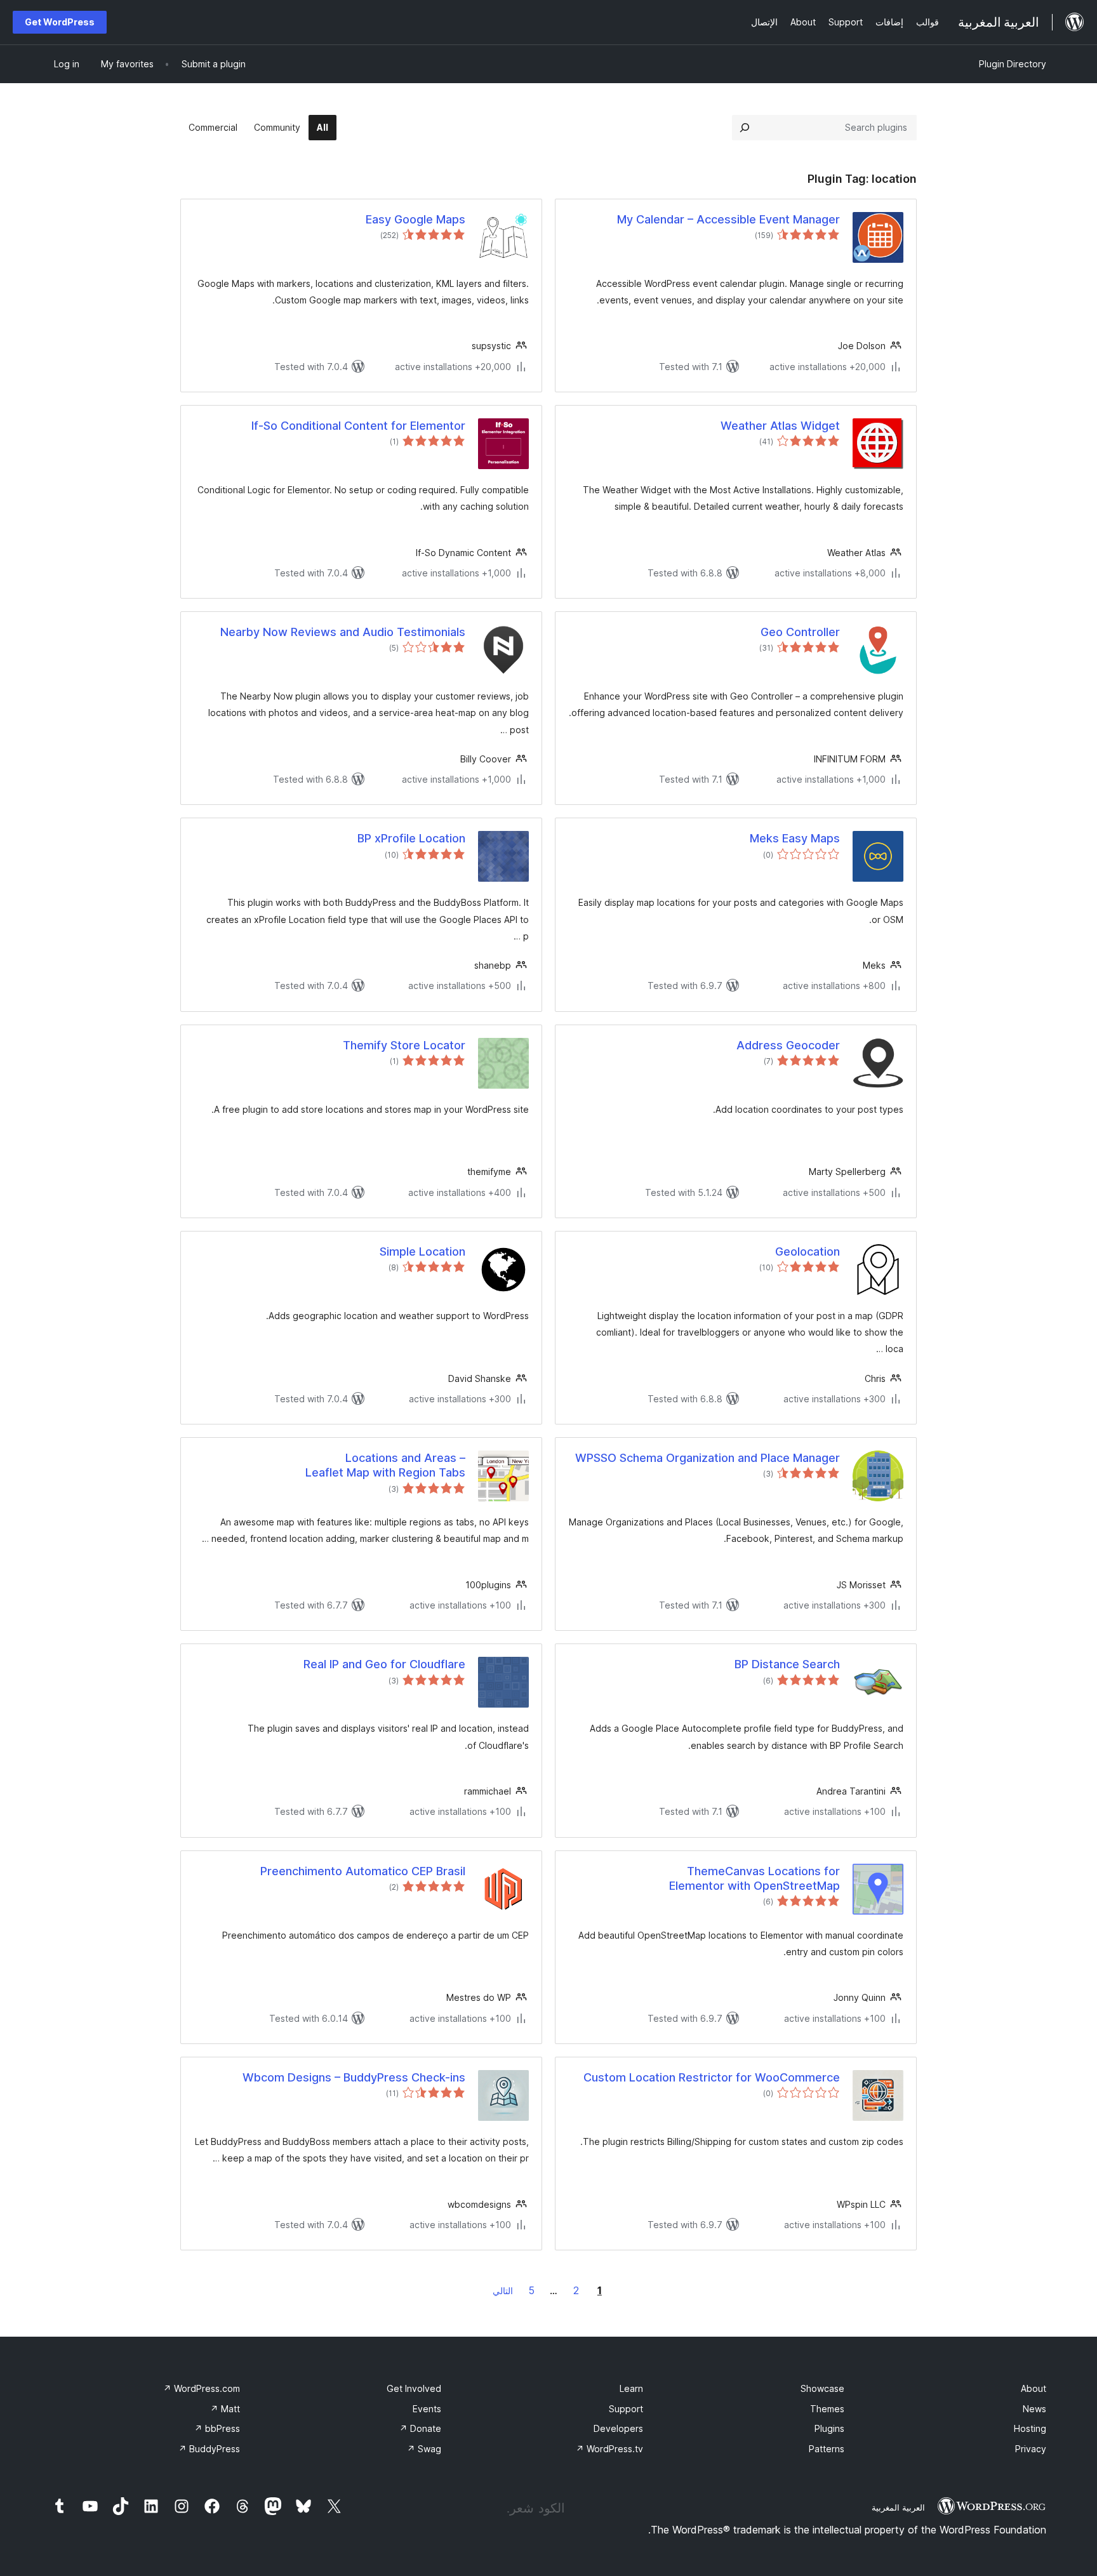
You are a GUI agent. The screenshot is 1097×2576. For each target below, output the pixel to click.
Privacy (1031, 2449)
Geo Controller (800, 632)
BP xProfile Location (411, 838)
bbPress (217, 2428)
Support (626, 2409)
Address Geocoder (788, 1045)
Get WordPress (60, 22)
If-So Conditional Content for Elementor (358, 426)
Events (427, 2409)
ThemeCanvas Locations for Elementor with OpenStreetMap (755, 1878)
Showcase (822, 2388)
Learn (631, 2388)
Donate (420, 2428)
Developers (618, 2428)
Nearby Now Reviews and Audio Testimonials (343, 632)
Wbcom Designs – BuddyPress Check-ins (354, 2077)
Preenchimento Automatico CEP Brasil (363, 1871)
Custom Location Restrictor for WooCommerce (712, 2077)
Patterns (827, 2449)
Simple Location (422, 1251)
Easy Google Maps (416, 219)
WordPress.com (202, 2388)
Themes (827, 2409)
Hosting (1030, 2428)
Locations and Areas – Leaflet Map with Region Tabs (385, 1465)
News (1034, 2409)
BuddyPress (209, 2449)
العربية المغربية (898, 2507)
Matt (225, 2409)
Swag (424, 2449)
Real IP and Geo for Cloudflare (384, 1664)
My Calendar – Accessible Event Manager (728, 219)
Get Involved (414, 2388)
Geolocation (808, 1251)
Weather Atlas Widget (780, 426)
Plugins (829, 2428)
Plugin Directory (1013, 64)
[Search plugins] (745, 128)
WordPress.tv (609, 2449)
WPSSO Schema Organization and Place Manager (708, 1458)
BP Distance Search (787, 1664)
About (1034, 2388)
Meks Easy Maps (795, 838)
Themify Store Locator (404, 1045)
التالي (503, 2291)
